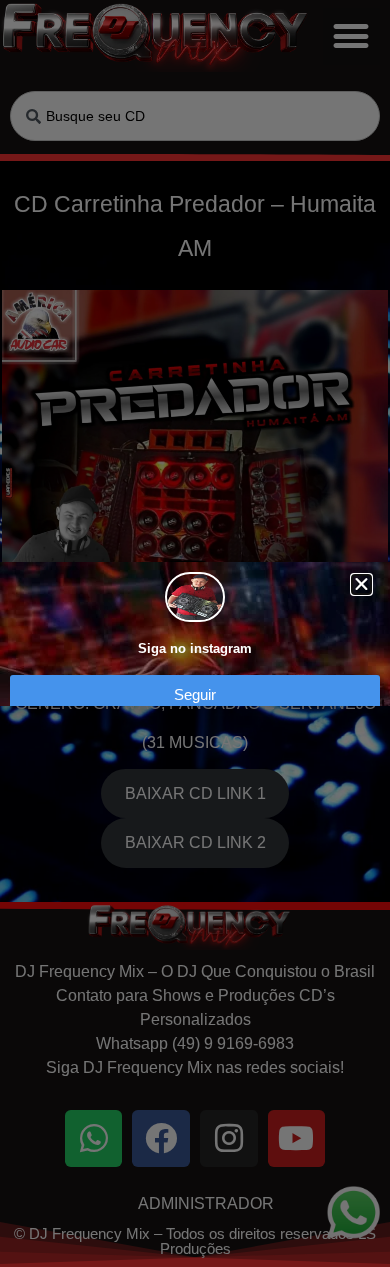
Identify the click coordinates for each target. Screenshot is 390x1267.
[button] (361, 584)
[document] (195, 633)
